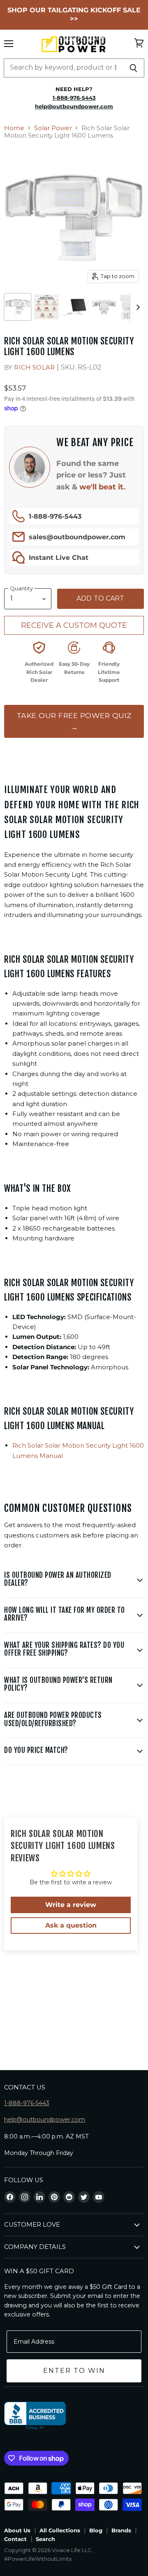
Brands (121, 2530)
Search (45, 2539)
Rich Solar (34, 367)
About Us (17, 2530)
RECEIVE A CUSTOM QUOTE (74, 625)
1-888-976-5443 (55, 516)
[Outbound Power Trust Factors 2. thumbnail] (46, 307)
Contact (15, 2539)
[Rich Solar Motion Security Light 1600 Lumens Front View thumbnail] (18, 307)
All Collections (60, 2530)
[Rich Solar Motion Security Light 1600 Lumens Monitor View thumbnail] (75, 307)
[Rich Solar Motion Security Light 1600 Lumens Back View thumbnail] (104, 307)
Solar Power (53, 128)
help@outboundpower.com (45, 2120)
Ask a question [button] (71, 1925)
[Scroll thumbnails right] (136, 307)
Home (14, 128)
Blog (96, 2530)
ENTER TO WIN (74, 2371)
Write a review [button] (71, 1905)
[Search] (133, 68)
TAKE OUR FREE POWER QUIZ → (74, 721)
